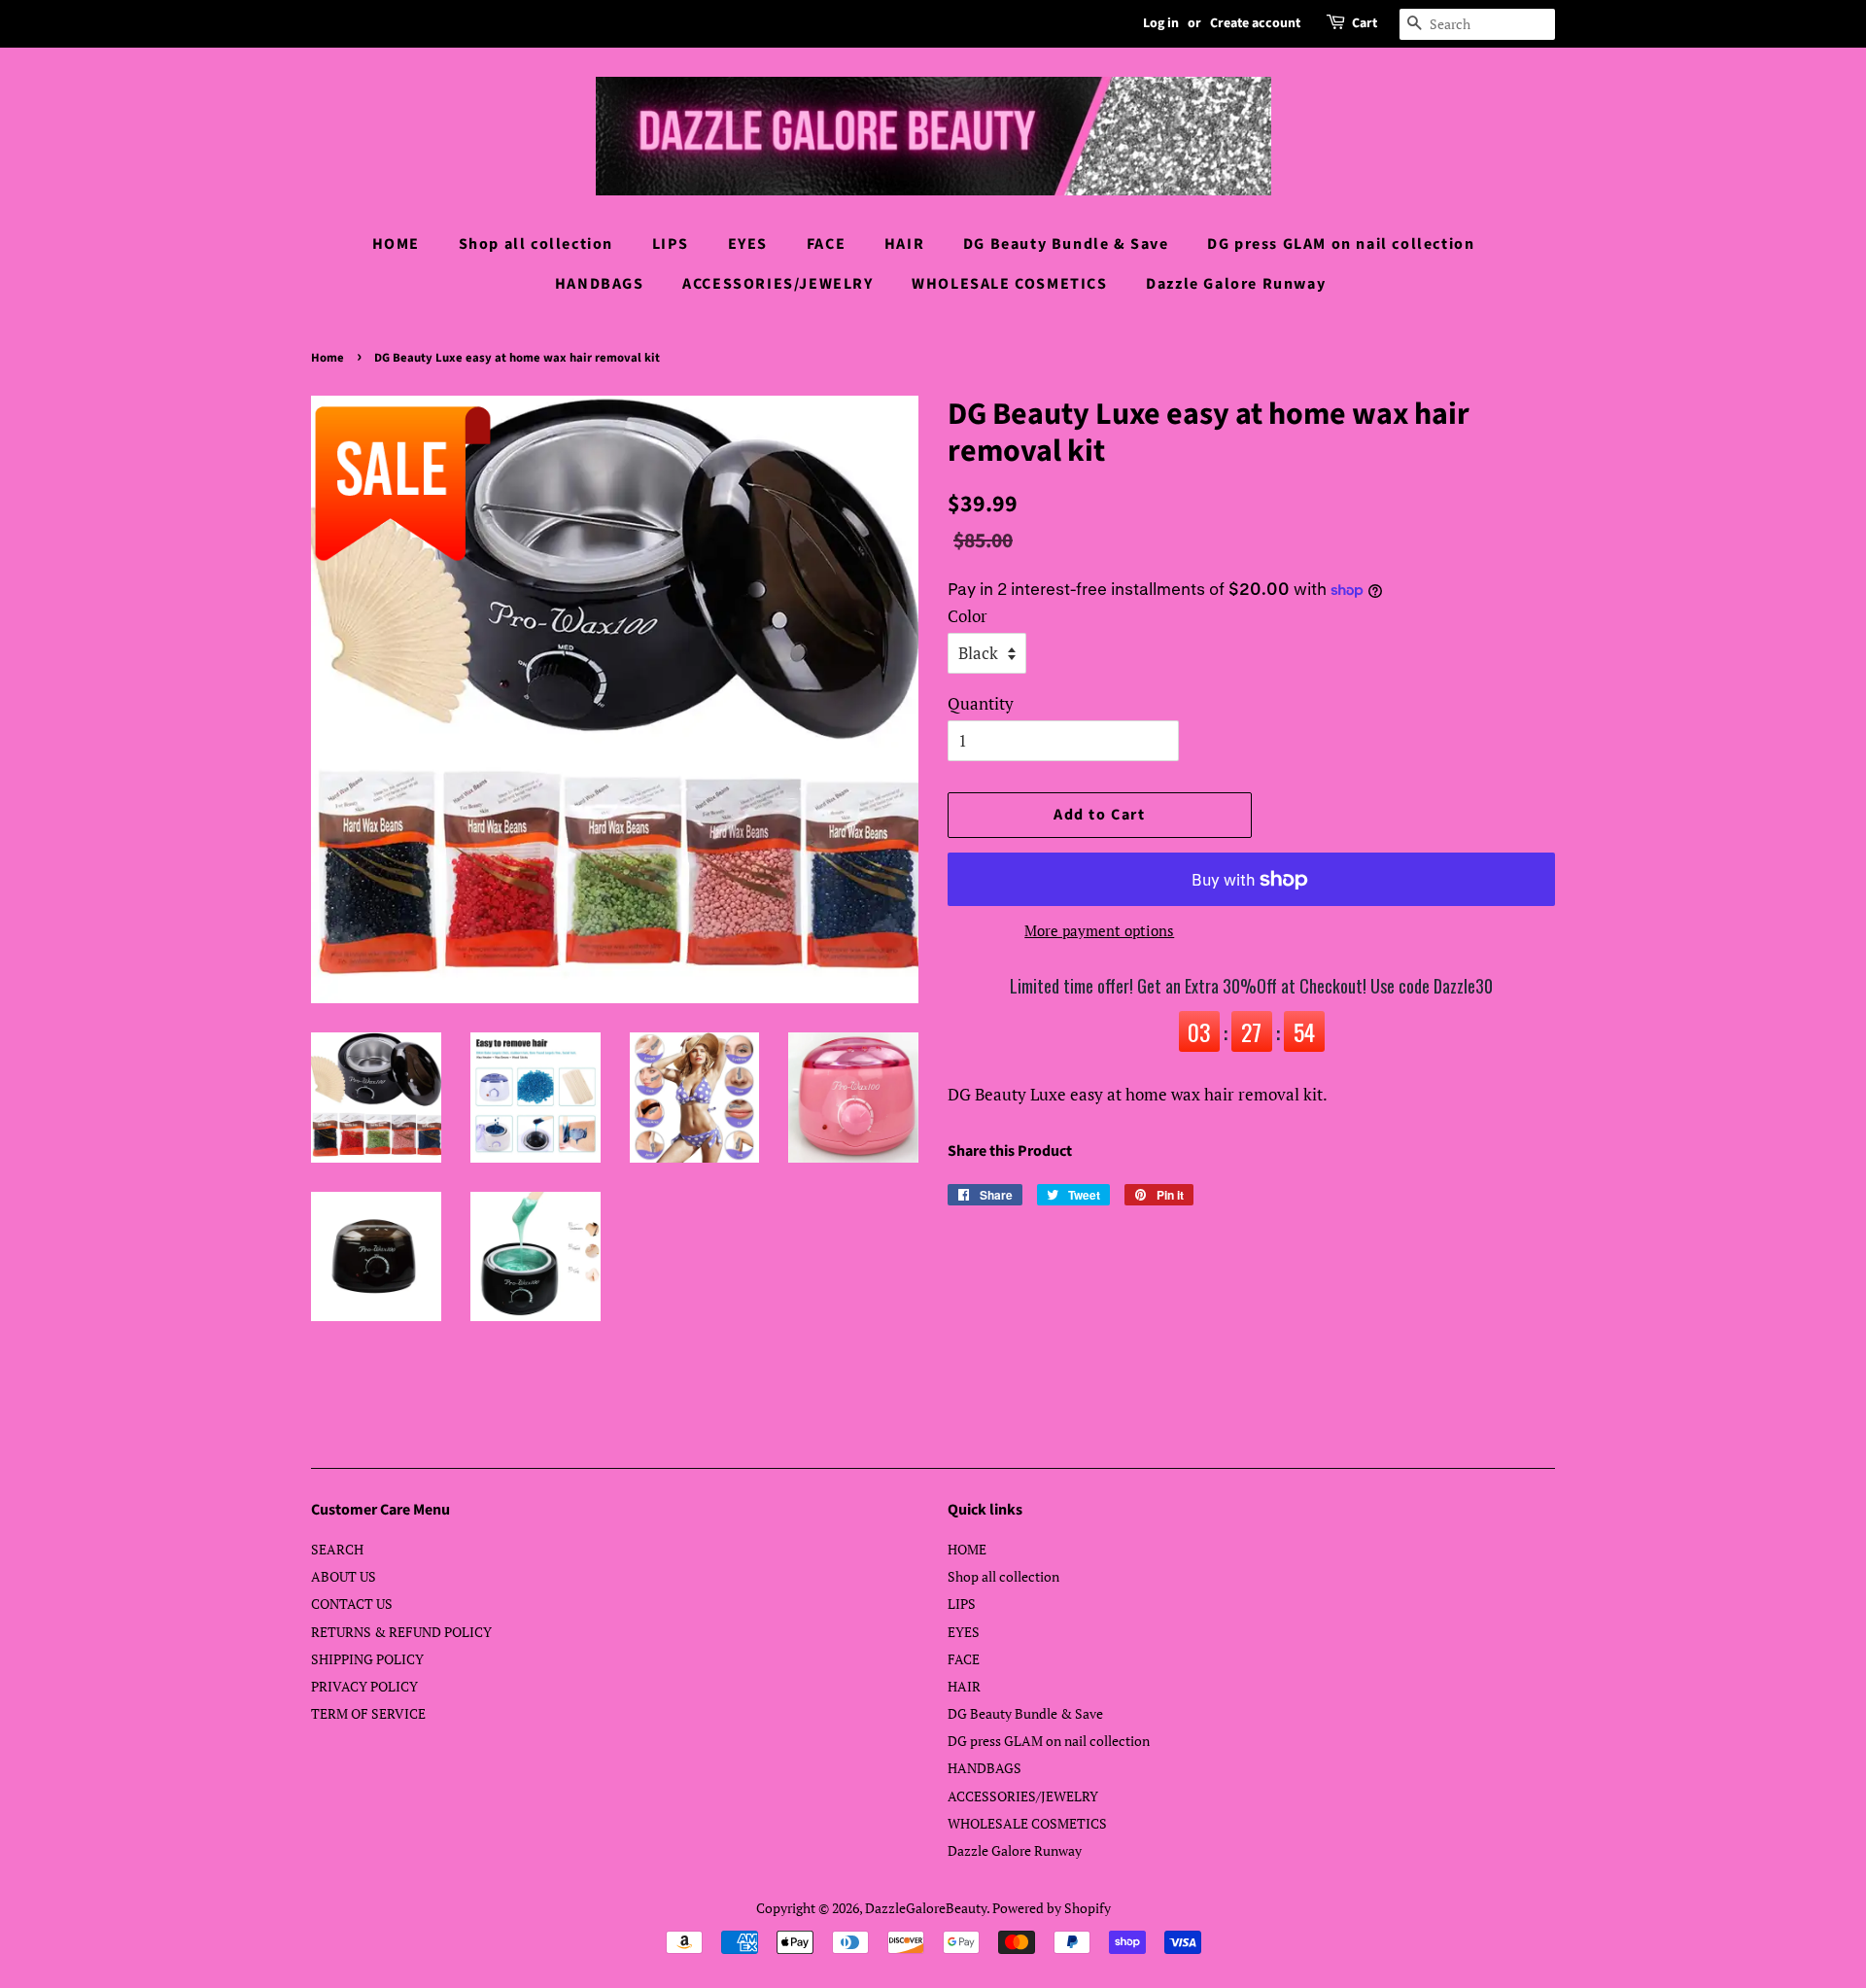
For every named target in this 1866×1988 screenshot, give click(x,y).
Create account (1255, 23)
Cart (1365, 23)
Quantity (981, 703)
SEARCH (337, 1549)
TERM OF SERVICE (368, 1713)
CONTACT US (352, 1604)
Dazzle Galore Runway (1236, 284)
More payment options (1099, 930)
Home (328, 358)
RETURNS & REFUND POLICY (401, 1632)
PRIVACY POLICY (364, 1686)
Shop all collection (536, 244)
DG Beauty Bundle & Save (1066, 244)
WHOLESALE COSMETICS (1009, 284)
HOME (396, 244)
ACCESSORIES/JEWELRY (777, 284)
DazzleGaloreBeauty (926, 1908)
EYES (748, 244)
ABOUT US (344, 1576)
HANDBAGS (600, 284)
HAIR (904, 244)
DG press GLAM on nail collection (1341, 244)
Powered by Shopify (1052, 1908)
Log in (1161, 23)
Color (968, 616)
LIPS (671, 244)
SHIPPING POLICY (367, 1659)
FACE (826, 244)
